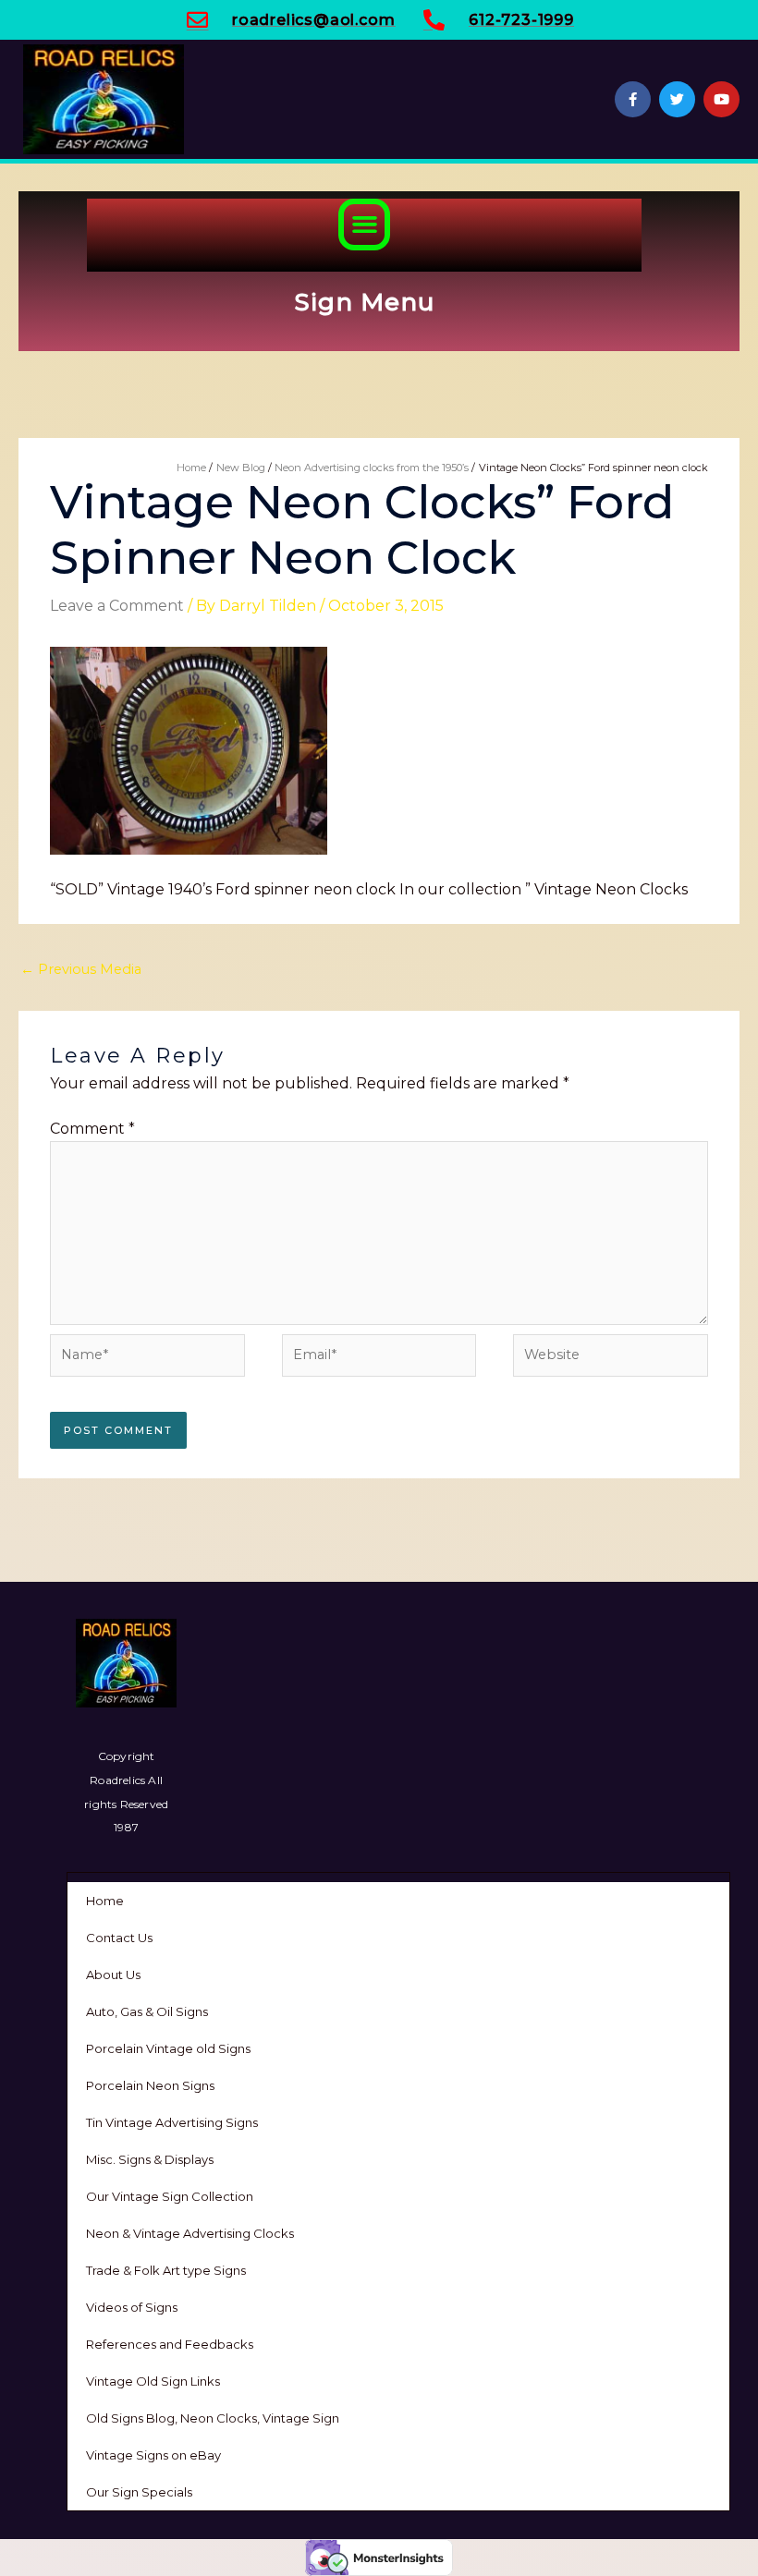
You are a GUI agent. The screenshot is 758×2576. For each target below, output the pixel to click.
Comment (92, 1129)
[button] (364, 225)
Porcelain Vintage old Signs (168, 2048)
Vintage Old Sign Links (153, 2381)
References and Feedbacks (170, 2344)
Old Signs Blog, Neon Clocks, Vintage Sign (213, 2418)
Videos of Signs (132, 2307)
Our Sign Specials (139, 2492)
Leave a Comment (117, 606)
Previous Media (81, 969)
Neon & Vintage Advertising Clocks (190, 2233)
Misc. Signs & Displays (150, 2159)
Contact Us (119, 1938)
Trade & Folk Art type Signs (166, 2270)
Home (105, 1901)
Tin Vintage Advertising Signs (172, 2122)
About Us (113, 1975)
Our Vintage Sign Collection (170, 2196)
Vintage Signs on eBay (153, 2455)
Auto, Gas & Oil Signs (147, 2011)
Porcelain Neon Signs (150, 2085)
